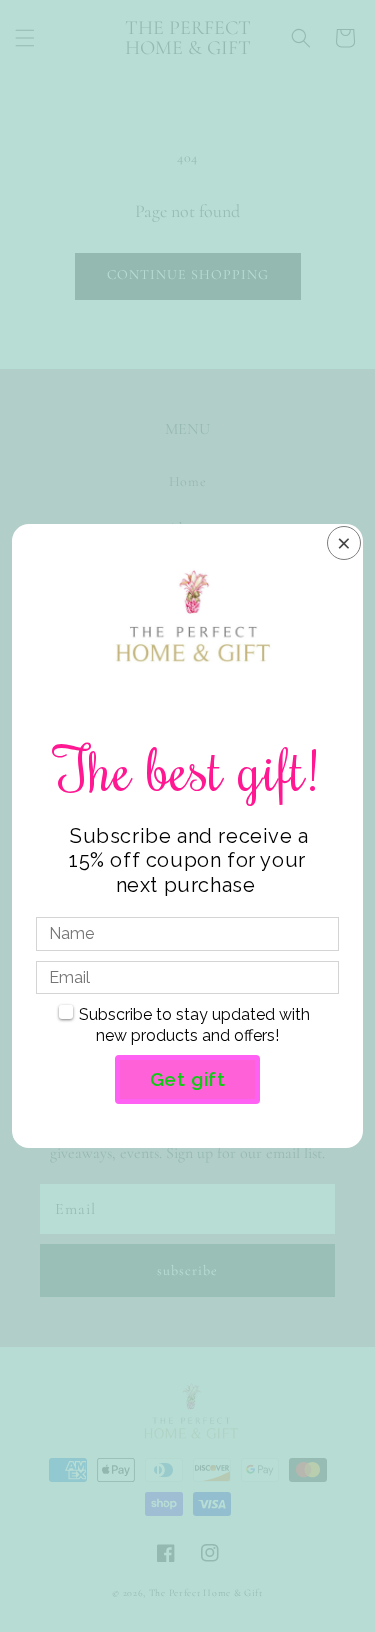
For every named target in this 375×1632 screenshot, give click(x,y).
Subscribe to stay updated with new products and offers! (194, 1025)
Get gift (188, 1079)
